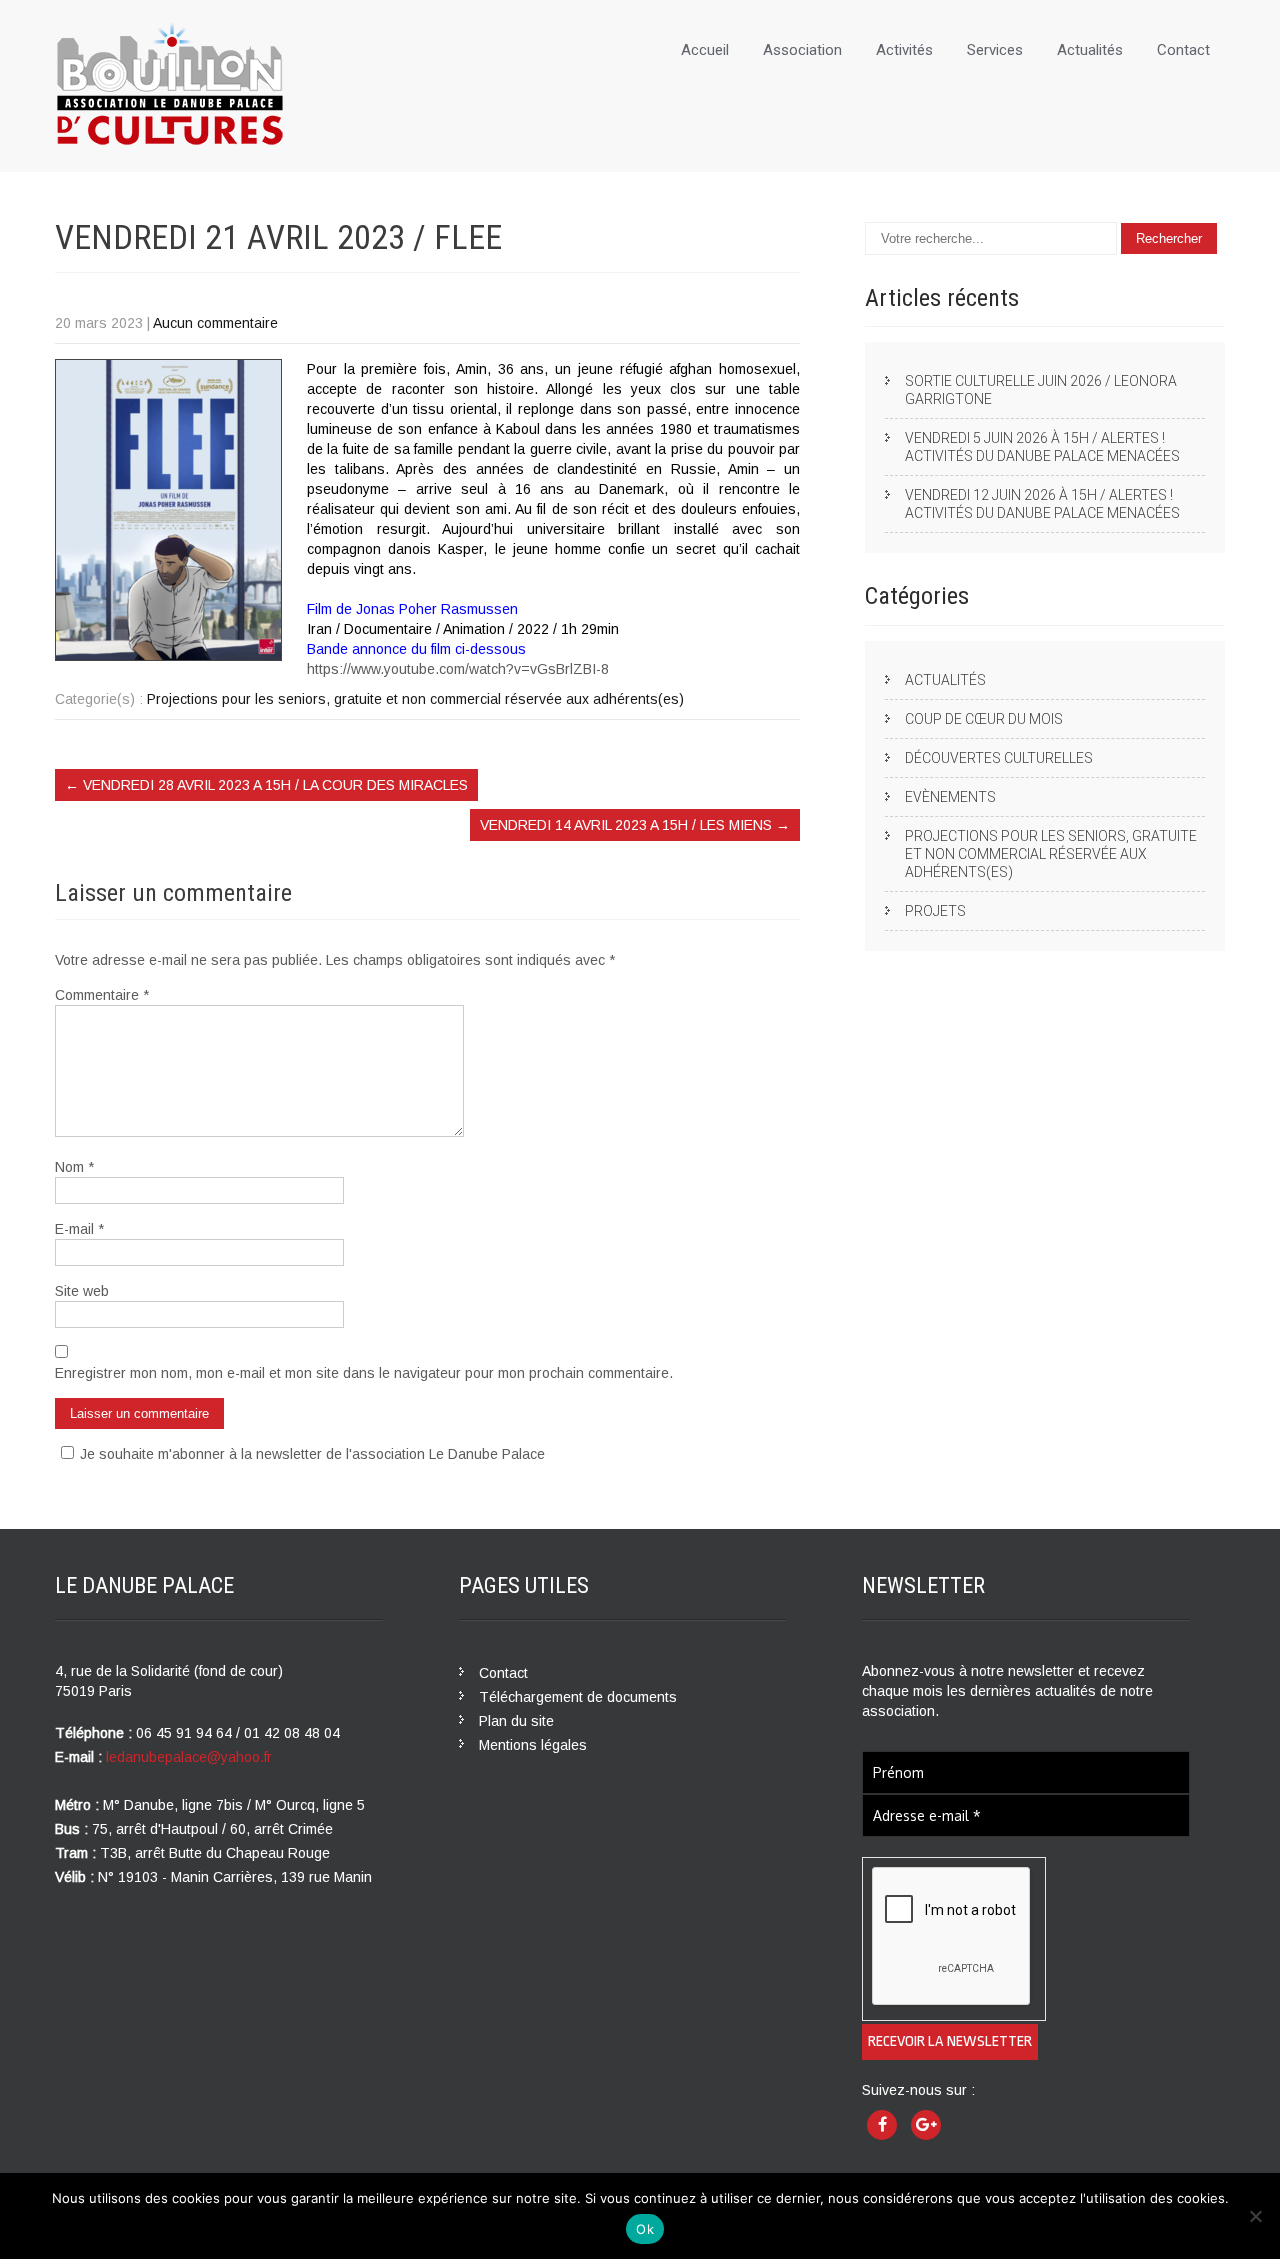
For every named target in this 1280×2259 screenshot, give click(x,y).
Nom (74, 1167)
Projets (935, 911)
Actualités (1090, 50)
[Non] (1255, 2216)
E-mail (79, 1229)
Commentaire (102, 995)
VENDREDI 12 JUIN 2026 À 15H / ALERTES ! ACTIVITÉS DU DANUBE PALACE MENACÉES (1042, 504)
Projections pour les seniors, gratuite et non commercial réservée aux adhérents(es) (415, 699)
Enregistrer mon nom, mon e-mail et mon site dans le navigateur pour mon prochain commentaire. (364, 1373)
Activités (904, 50)
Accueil (705, 50)
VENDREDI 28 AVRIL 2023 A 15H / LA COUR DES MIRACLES (266, 785)
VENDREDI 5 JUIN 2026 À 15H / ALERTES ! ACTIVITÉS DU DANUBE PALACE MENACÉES (1042, 447)
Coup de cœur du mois (984, 719)
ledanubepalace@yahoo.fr (189, 1757)
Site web (82, 1291)
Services (995, 50)
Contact (1183, 50)
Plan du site (516, 1721)
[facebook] (882, 2125)
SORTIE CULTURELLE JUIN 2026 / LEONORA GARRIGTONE (1041, 390)
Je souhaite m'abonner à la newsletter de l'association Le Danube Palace (312, 1454)
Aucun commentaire (215, 323)
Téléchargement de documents (578, 1697)
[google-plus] (926, 2125)
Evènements (950, 797)
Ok (645, 2229)
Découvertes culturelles (999, 758)
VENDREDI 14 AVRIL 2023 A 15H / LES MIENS (635, 825)
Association (802, 50)
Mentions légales (533, 1745)
